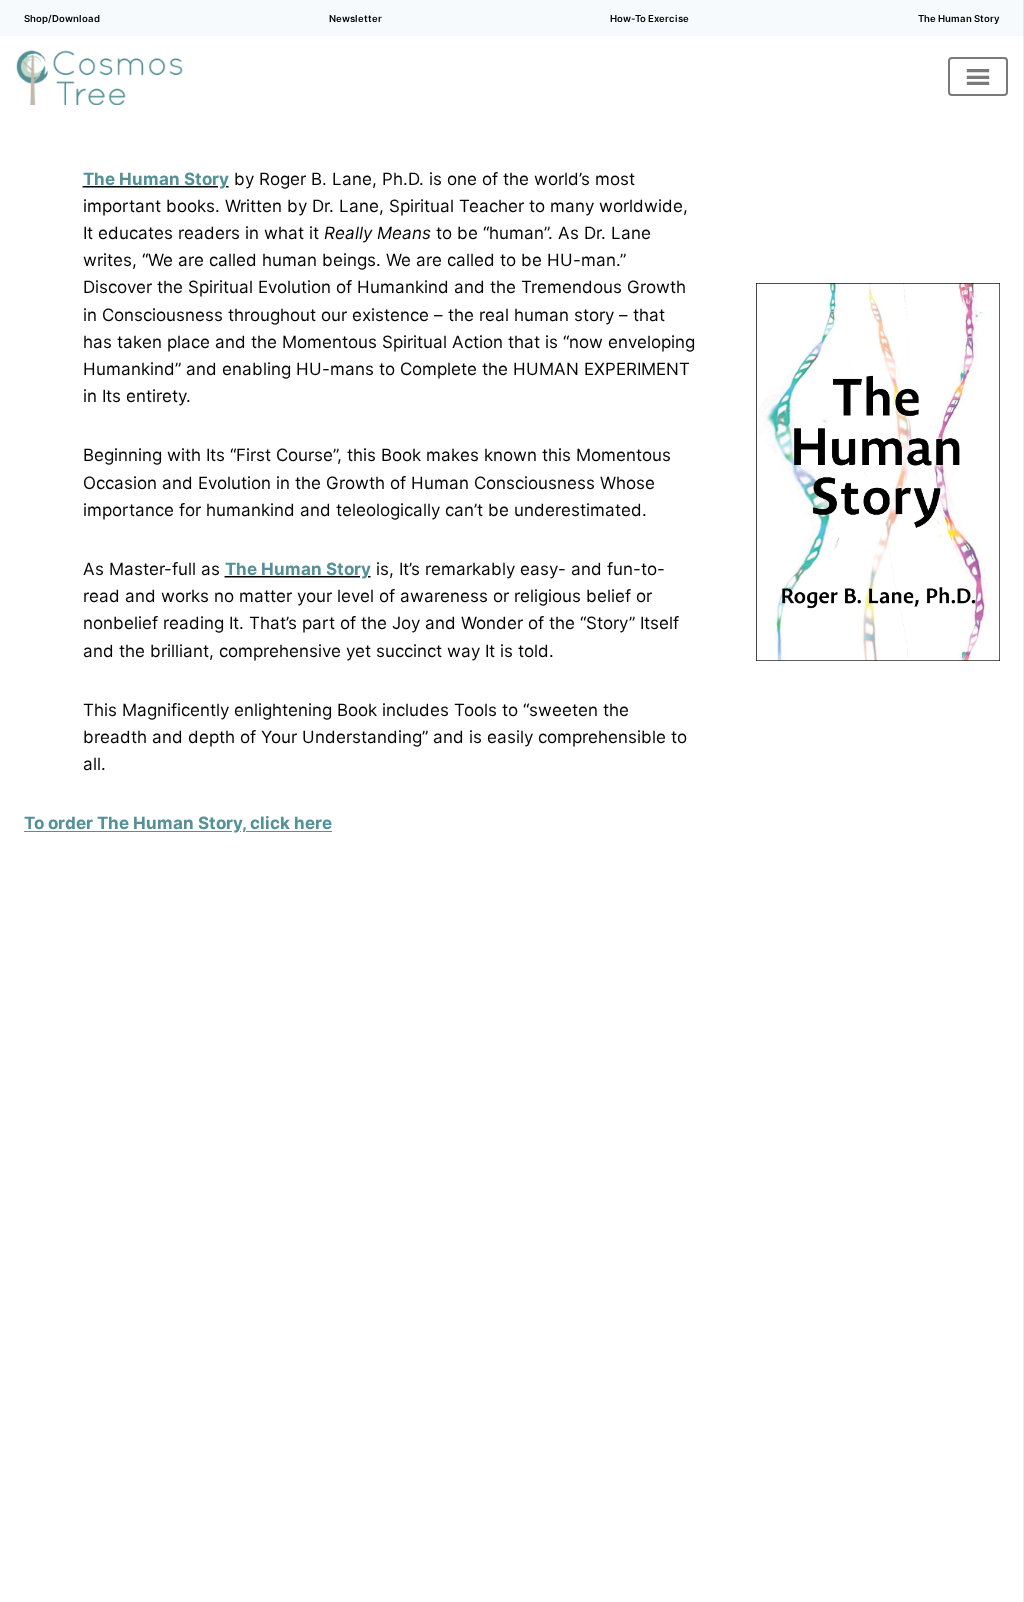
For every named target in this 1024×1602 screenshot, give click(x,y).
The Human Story (959, 18)
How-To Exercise (649, 18)
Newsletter (355, 18)
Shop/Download (62, 18)
